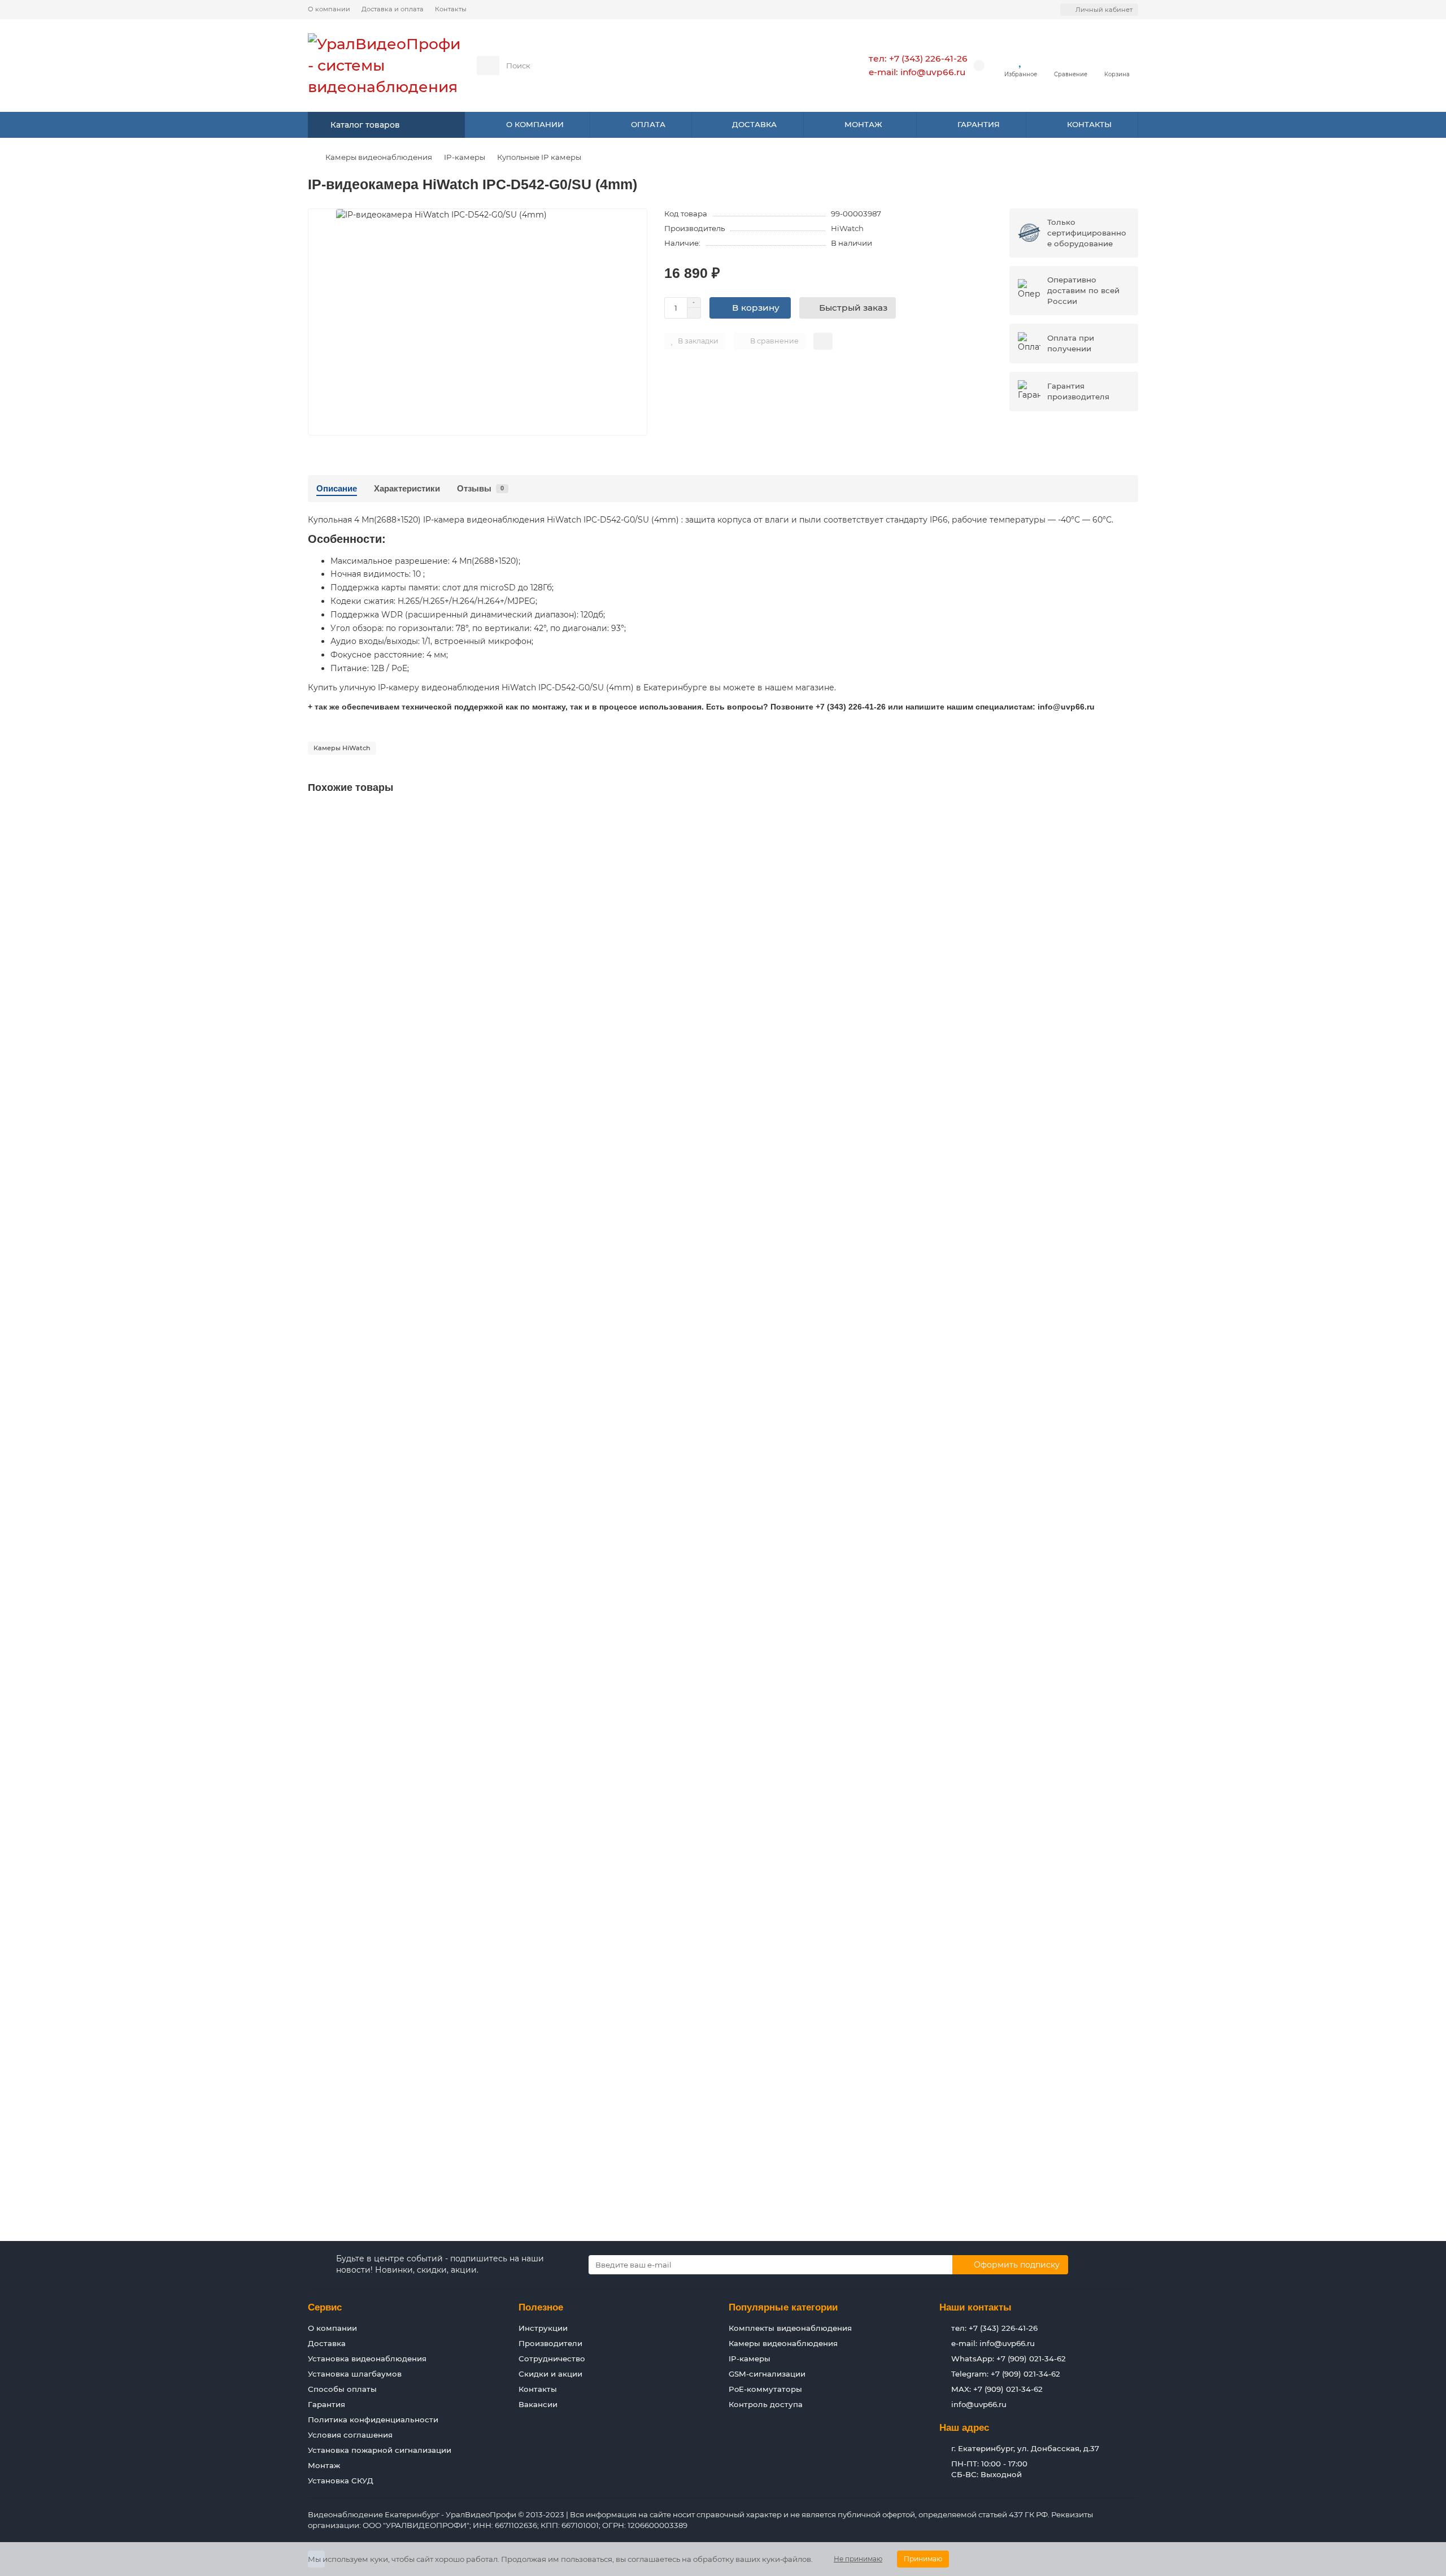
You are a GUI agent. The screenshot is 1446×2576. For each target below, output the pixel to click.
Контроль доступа (766, 2404)
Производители (550, 2343)
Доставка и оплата (393, 9)
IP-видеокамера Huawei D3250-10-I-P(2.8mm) (404, 2077)
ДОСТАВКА (754, 124)
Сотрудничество (552, 2359)
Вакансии (538, 2404)
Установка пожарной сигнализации (380, 2450)
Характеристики (407, 488)
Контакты (451, 9)
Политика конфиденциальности (373, 2420)
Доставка (327, 2343)
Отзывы (480, 488)
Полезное (541, 2307)
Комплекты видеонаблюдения (790, 2328)
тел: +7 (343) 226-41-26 (918, 58)
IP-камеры (465, 157)
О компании (329, 9)
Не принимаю (858, 2559)
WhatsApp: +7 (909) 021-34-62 (1009, 2359)
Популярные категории (783, 2307)
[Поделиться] (823, 341)
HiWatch (847, 228)
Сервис (325, 2307)
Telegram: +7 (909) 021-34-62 (1006, 2374)
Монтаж (324, 2465)
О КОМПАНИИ (535, 124)
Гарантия (326, 2404)
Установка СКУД (341, 2481)
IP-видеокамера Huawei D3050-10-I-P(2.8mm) (404, 1511)
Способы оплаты (342, 2389)
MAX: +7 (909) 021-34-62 (997, 2389)
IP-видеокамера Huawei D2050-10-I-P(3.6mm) (404, 1228)
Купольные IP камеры (539, 157)
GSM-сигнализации (767, 2374)
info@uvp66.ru (979, 2404)
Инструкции (543, 2328)
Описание (337, 488)
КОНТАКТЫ (1089, 124)
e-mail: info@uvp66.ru (917, 72)
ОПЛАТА (648, 124)
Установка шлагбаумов (355, 2374)
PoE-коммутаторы (765, 2389)
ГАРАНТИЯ (979, 124)
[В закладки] (1129, 818)
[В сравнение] (1129, 839)
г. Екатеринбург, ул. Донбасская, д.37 (1025, 2448)
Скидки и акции (550, 2374)
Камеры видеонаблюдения (379, 157)
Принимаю (923, 2559)
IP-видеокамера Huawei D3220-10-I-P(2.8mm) (404, 1794)
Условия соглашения (350, 2435)
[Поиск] (813, 66)
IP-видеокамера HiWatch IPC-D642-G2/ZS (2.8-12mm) (420, 945)
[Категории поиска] (488, 66)
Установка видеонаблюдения (367, 2359)
